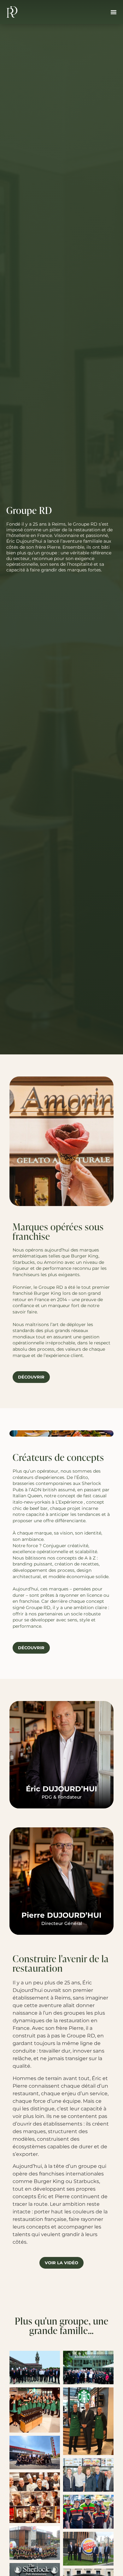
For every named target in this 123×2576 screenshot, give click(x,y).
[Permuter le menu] (114, 12)
